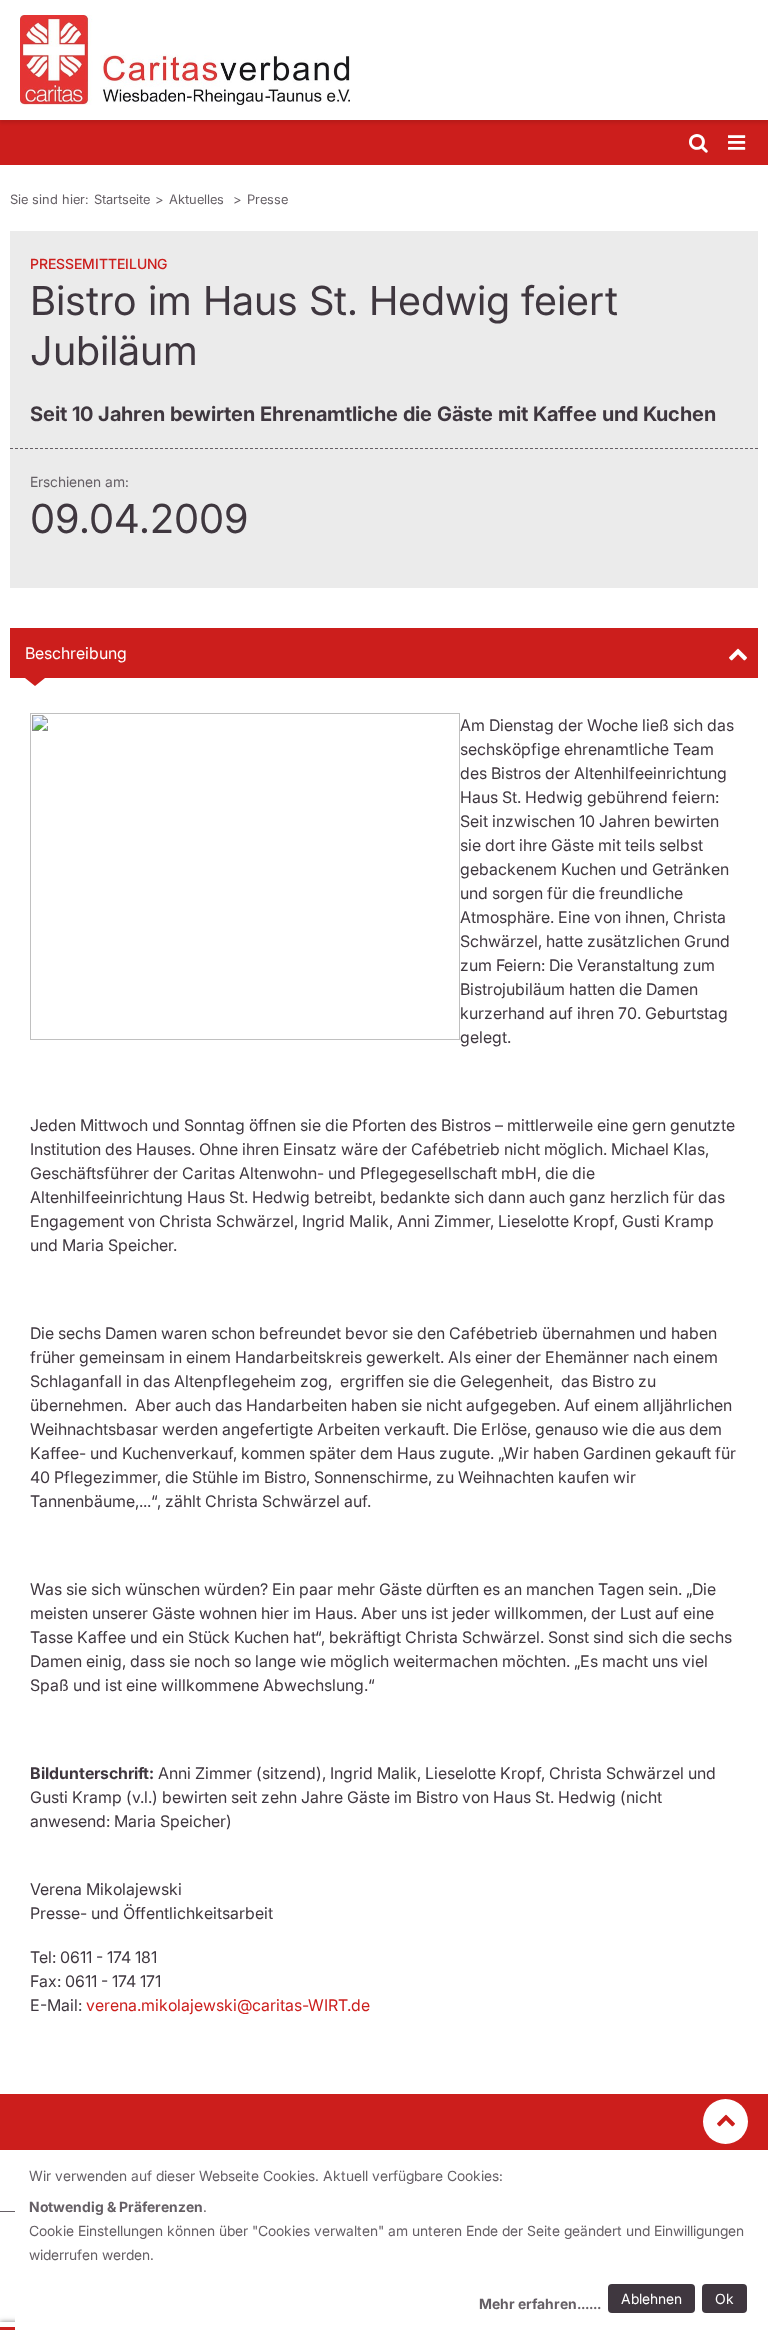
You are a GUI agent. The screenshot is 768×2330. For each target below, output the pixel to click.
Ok (724, 2298)
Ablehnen (651, 2298)
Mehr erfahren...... (540, 2303)
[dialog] (391, 2242)
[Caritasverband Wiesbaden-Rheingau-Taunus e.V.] (384, 60)
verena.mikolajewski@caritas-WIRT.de (228, 2005)
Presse (267, 199)
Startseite (122, 199)
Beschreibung (76, 653)
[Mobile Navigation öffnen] (738, 143)
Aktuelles (198, 199)
